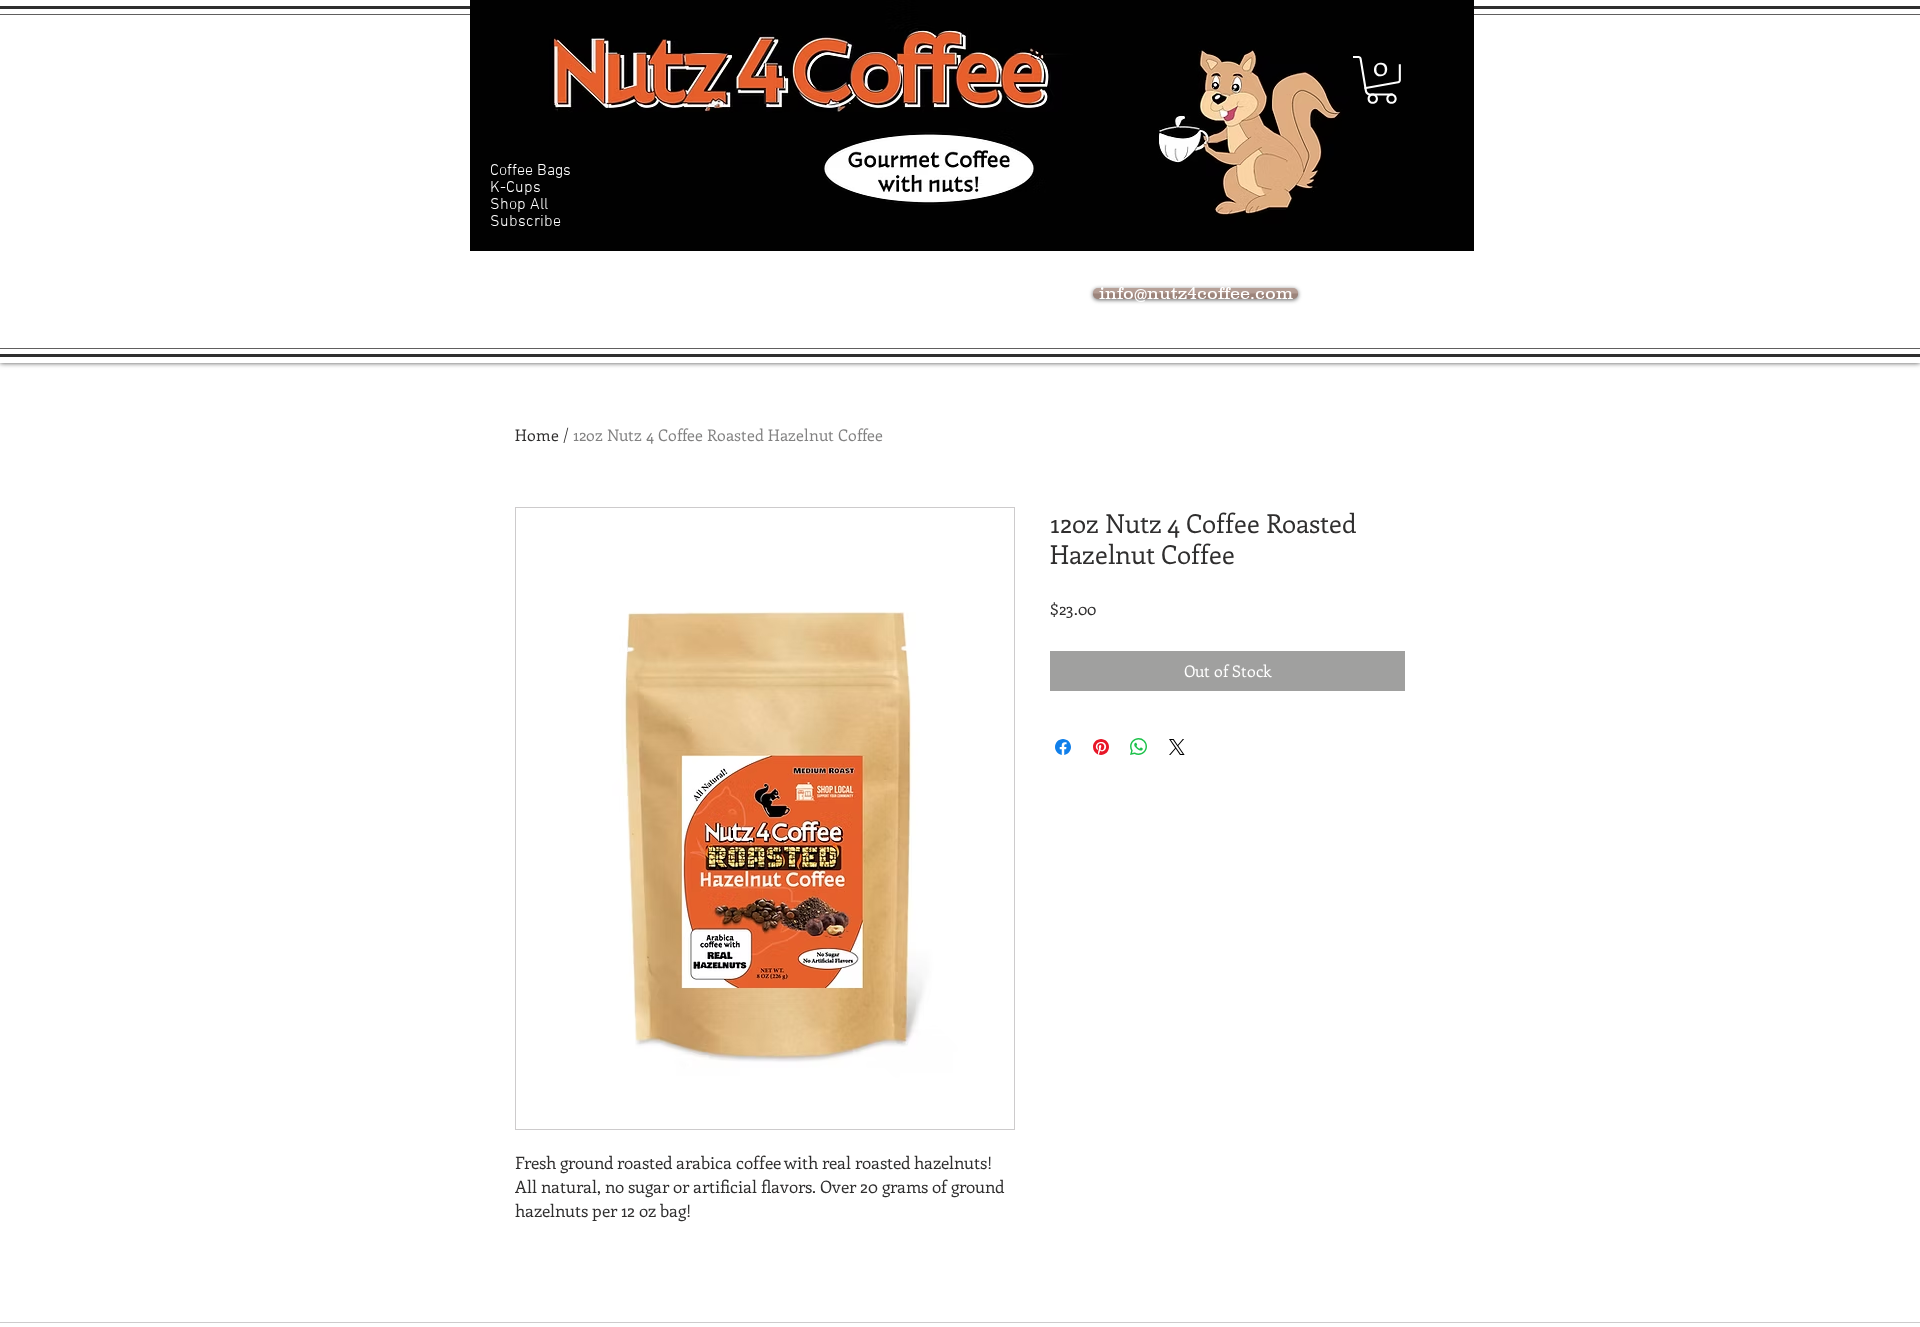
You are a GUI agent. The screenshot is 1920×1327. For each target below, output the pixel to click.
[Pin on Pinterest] (1101, 747)
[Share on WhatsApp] (1139, 747)
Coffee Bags (530, 171)
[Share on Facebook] (1063, 747)
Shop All (519, 205)
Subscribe (525, 222)
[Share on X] (1177, 747)
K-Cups (515, 188)
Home (537, 434)
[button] (1381, 80)
